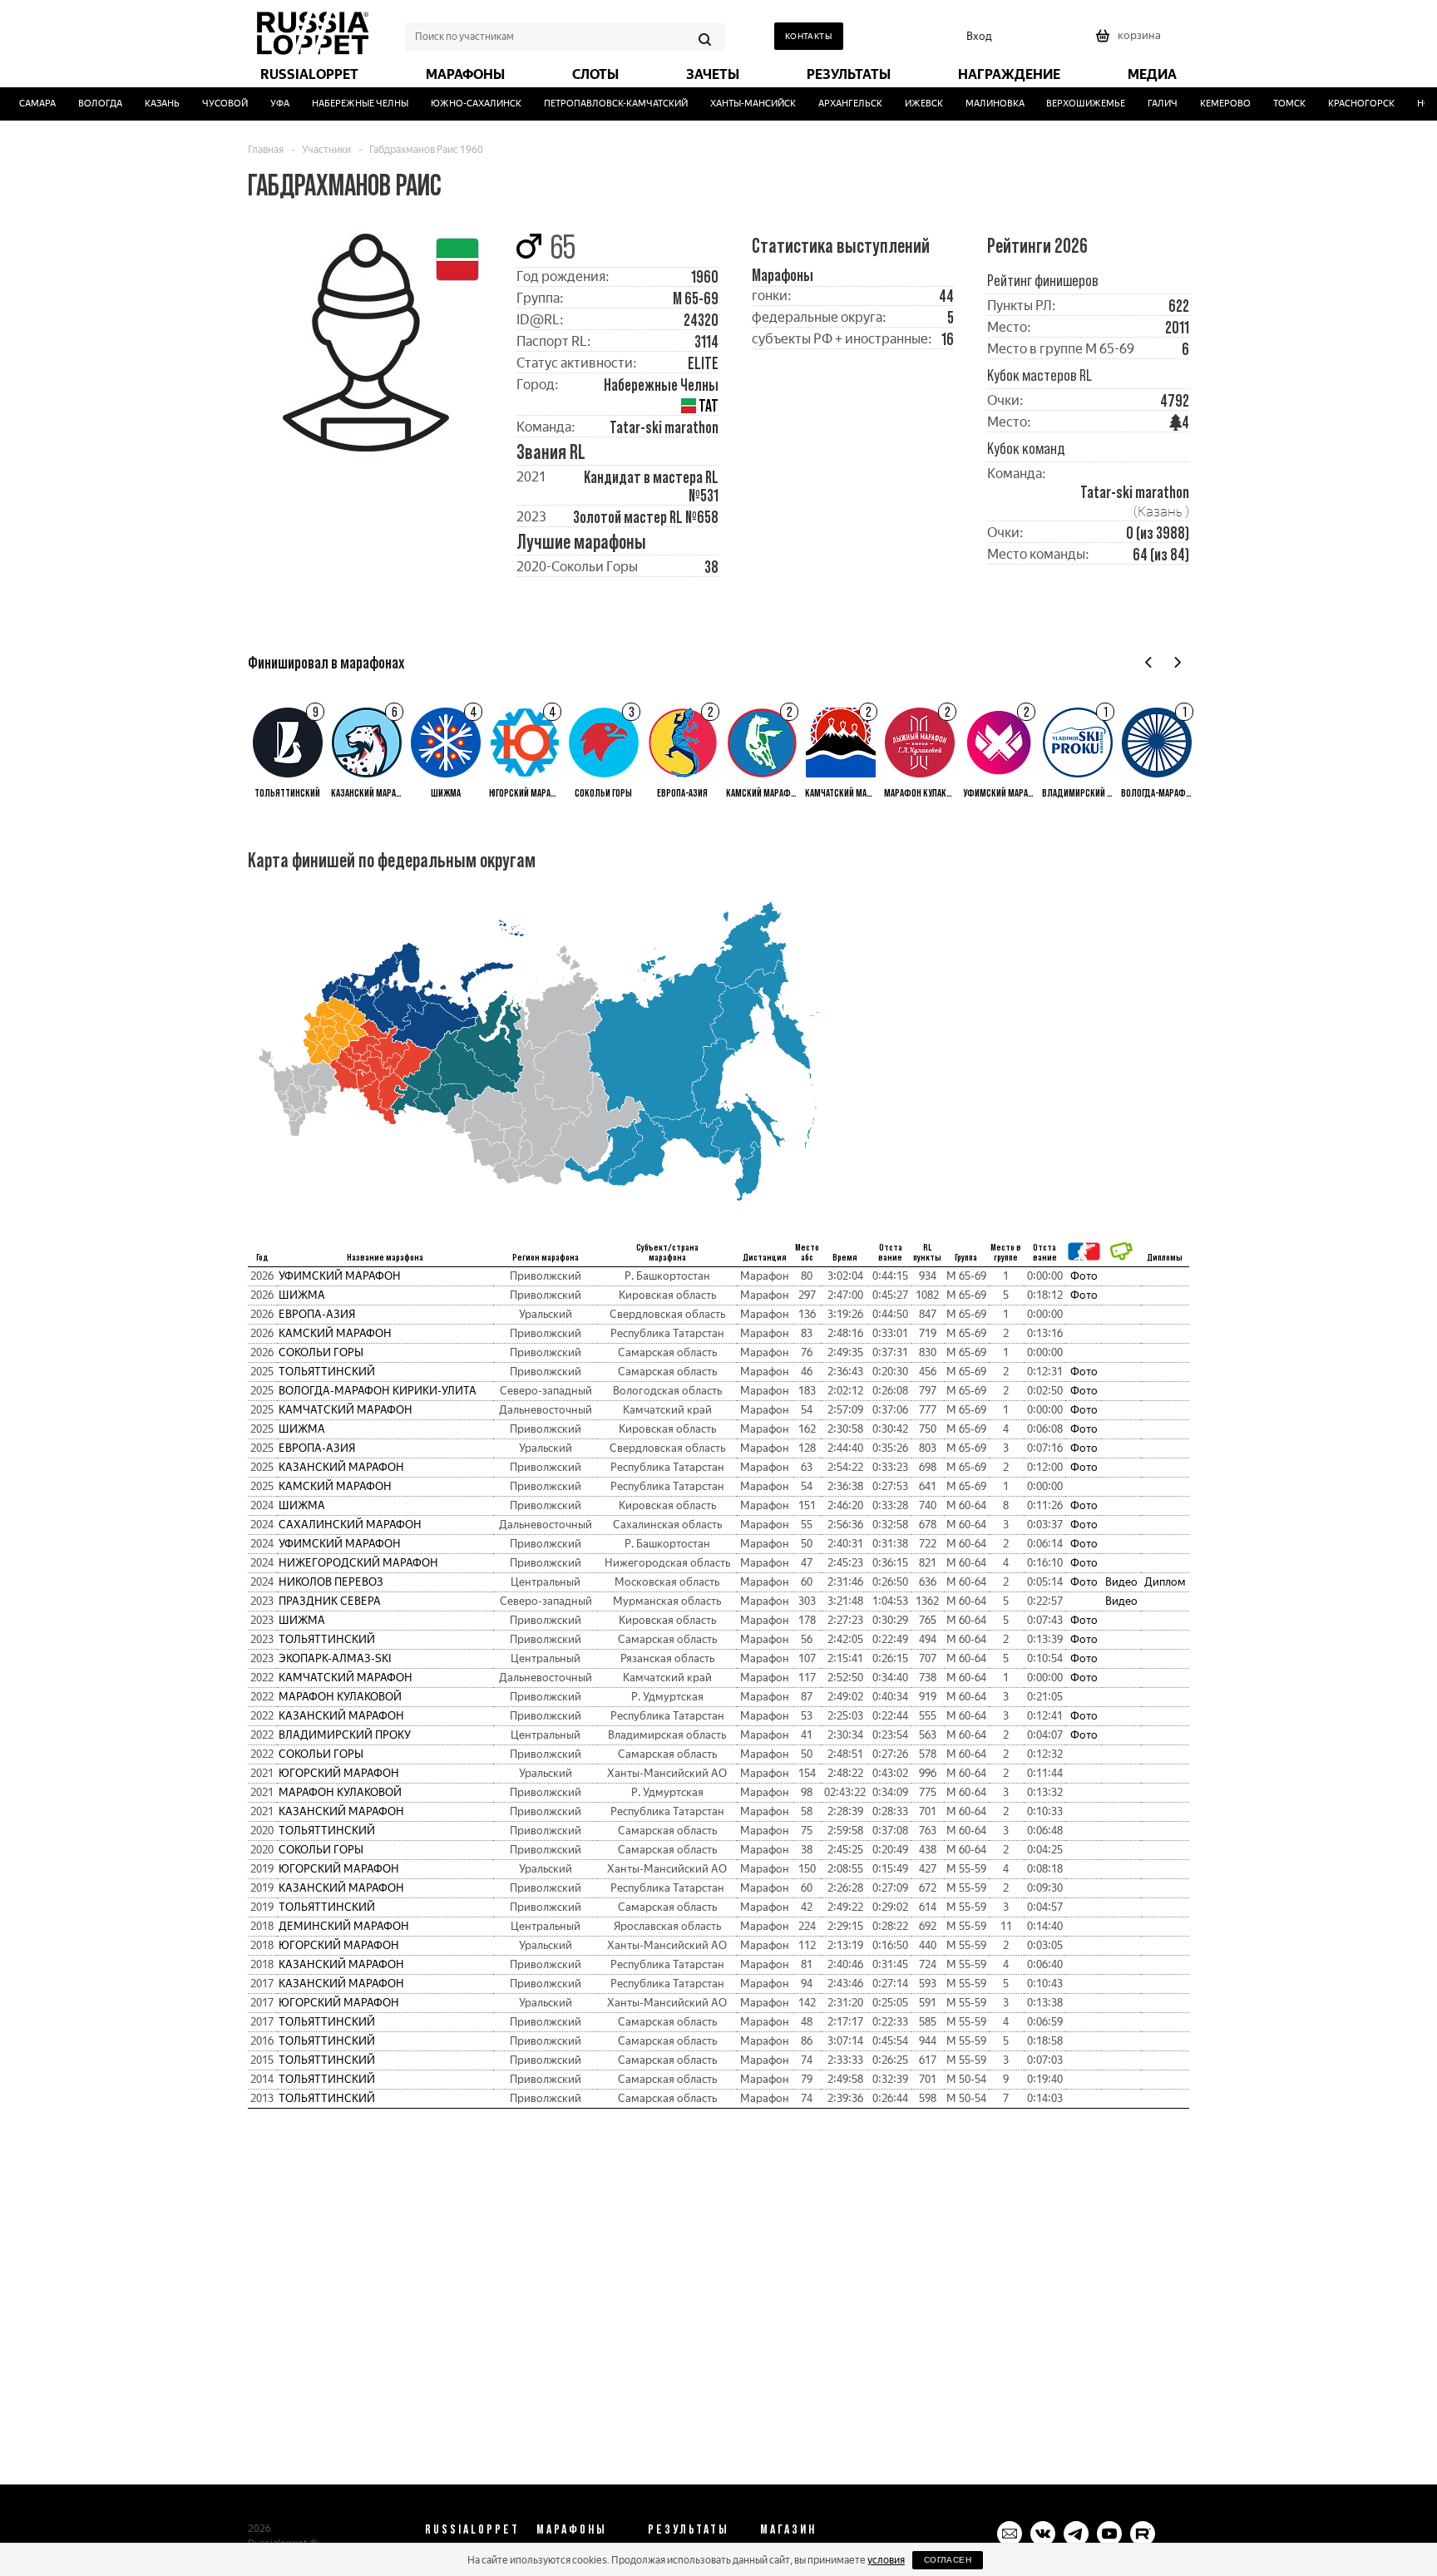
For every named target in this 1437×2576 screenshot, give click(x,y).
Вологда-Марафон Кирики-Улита (378, 1391)
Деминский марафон (344, 1926)
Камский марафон (335, 1333)
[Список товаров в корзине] (1130, 41)
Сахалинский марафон (350, 1525)
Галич (1142, 104)
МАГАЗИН (788, 2529)
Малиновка (974, 104)
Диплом (1165, 1582)
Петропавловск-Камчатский (595, 104)
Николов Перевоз (331, 1582)
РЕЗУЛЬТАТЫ (689, 2529)
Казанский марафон (341, 1467)
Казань (141, 104)
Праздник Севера (330, 1601)
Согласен (948, 2560)
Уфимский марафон (340, 1276)
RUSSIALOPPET (472, 2529)
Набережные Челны (339, 104)
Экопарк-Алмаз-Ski (335, 1658)
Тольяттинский (327, 1372)
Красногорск (1341, 104)
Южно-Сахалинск (455, 104)
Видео (1121, 1582)
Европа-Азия (317, 1314)
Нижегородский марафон (358, 1563)
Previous (1149, 662)
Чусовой (204, 104)
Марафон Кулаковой (340, 1697)
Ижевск (903, 104)
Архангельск (830, 104)
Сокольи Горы (321, 1352)
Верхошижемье (1066, 104)
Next (1177, 662)
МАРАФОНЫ (572, 2529)
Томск (1269, 104)
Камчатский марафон (346, 1410)
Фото (1084, 1276)
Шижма (302, 1295)
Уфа (259, 104)
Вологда (79, 104)
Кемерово (1205, 104)
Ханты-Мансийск (732, 104)
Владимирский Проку (345, 1735)
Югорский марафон (339, 1773)
